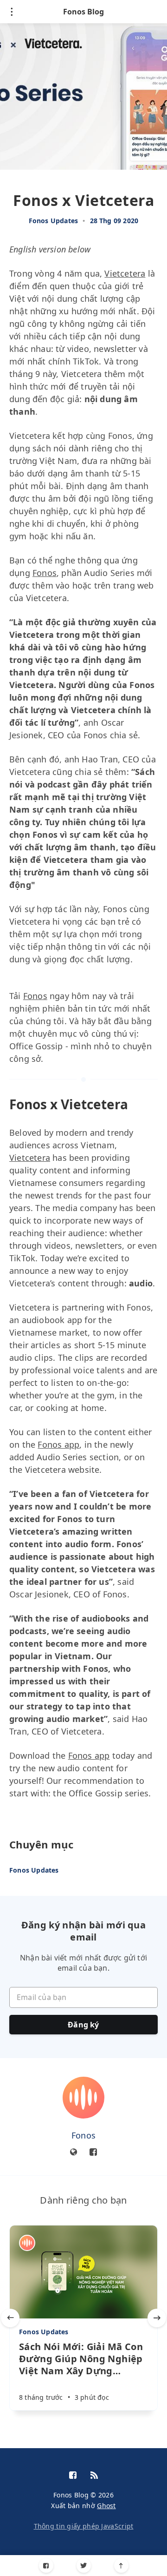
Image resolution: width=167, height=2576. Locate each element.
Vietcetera (125, 273)
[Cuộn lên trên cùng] (121, 2566)
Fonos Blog (83, 12)
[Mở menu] (12, 12)
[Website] (74, 2152)
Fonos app (58, 1444)
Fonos (45, 573)
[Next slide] (157, 2318)
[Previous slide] (10, 2318)
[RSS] (94, 2476)
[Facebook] (46, 2566)
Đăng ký (83, 2025)
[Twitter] (84, 2566)
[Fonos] (83, 2098)
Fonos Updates (54, 221)
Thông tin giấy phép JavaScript (84, 2526)
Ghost (106, 2506)
